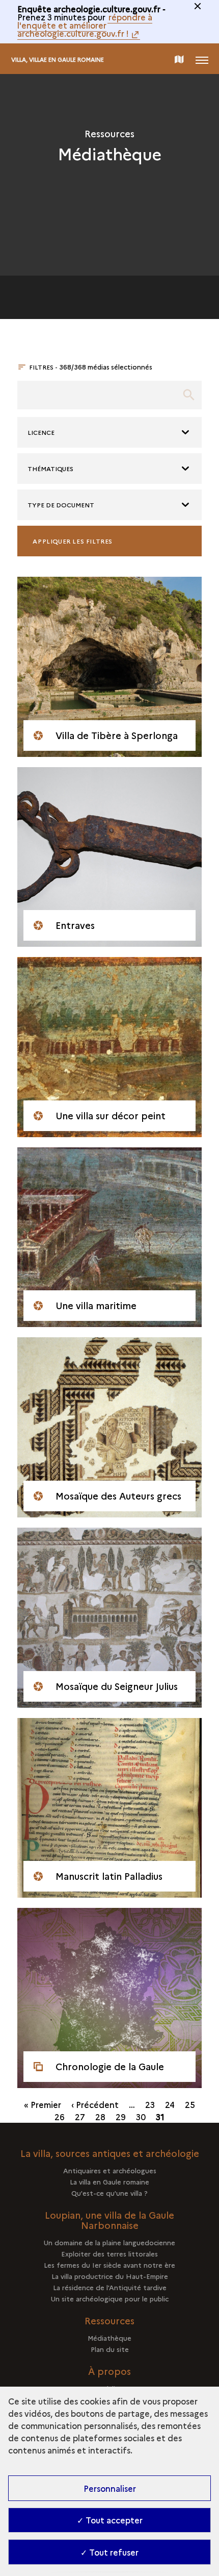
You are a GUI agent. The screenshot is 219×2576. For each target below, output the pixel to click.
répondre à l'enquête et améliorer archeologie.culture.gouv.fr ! (85, 25)
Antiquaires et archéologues (110, 2170)
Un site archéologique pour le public (110, 2298)
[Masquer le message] (198, 6)
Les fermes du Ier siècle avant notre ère (109, 2265)
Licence (41, 432)
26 (60, 2117)
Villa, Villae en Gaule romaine (58, 59)
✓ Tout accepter (110, 2520)
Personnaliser (110, 2488)
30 (141, 2117)
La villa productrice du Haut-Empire (110, 2276)
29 (121, 2117)
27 (80, 2117)
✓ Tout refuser (109, 2552)
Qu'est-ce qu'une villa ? (109, 2193)
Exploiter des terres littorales (109, 2253)
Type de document (61, 505)
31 (160, 2117)
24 (170, 2104)
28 (100, 2117)
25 (190, 2104)
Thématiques (50, 468)
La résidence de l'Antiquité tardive (110, 2287)
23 (150, 2104)
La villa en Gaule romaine (109, 2181)
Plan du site (110, 2349)
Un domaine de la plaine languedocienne (109, 2242)
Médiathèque (109, 2338)
